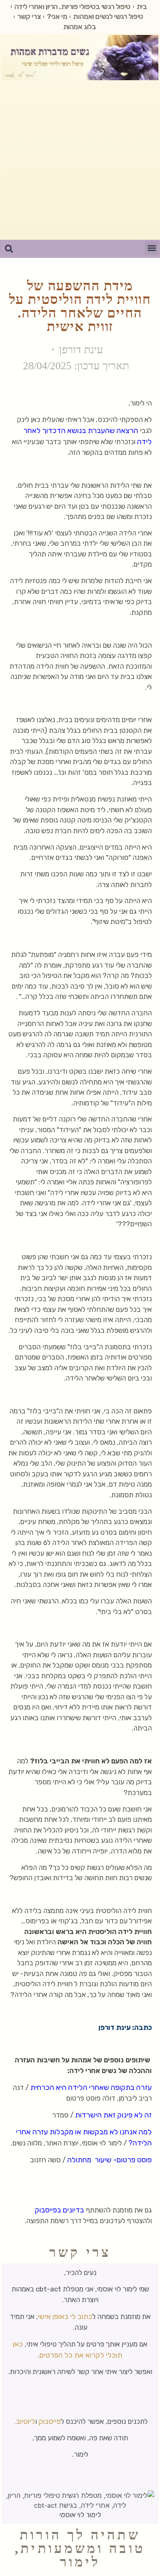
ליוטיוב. (25, 2421)
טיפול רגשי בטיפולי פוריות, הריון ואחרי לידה (72, 7)
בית (142, 7)
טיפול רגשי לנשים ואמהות (108, 16)
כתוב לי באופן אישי (65, 2317)
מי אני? (57, 16)
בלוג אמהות (80, 27)
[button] (152, 248)
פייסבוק (50, 2421)
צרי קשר (29, 16)
